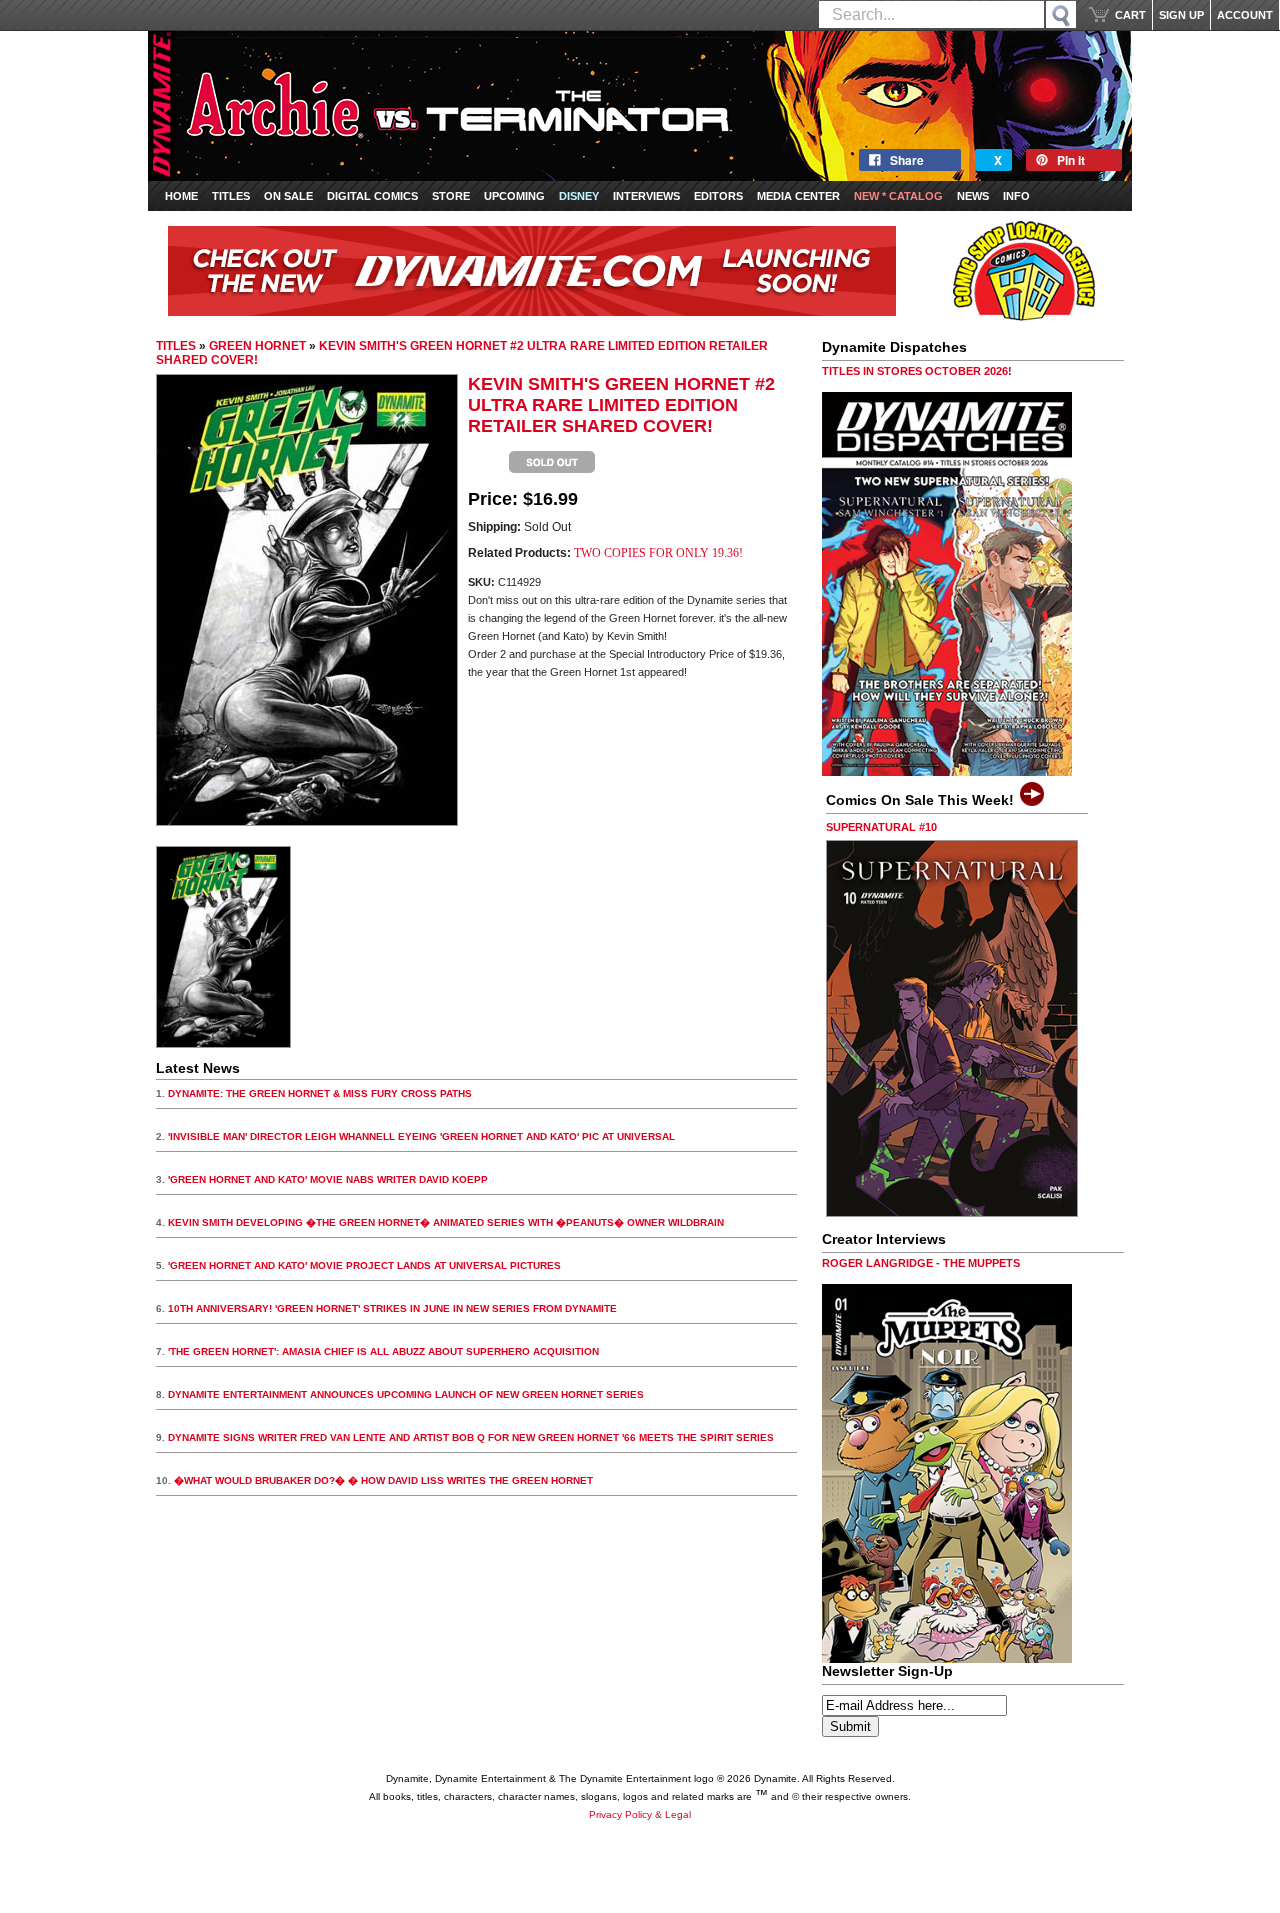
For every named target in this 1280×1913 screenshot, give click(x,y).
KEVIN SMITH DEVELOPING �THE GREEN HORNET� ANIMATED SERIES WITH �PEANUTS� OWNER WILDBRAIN (446, 1222)
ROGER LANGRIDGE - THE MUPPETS (921, 1263)
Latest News (198, 1068)
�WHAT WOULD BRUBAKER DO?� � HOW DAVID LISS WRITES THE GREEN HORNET (383, 1480)
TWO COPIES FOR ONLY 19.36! (658, 553)
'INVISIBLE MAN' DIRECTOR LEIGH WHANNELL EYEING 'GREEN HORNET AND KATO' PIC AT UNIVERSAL (421, 1136)
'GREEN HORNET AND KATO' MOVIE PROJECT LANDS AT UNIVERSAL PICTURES (364, 1265)
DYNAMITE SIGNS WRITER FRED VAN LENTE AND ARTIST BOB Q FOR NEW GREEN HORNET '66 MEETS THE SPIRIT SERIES (471, 1437)
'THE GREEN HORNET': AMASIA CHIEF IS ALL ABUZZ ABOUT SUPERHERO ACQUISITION (383, 1351)
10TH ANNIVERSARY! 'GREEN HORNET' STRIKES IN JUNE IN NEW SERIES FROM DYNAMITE (392, 1308)
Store (451, 196)
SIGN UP (1181, 15)
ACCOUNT (1245, 15)
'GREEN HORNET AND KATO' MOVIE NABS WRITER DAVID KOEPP (328, 1179)
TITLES (176, 346)
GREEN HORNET (257, 346)
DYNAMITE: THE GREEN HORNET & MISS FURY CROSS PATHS (320, 1093)
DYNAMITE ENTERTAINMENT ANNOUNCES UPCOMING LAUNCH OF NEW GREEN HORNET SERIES (406, 1394)
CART (1130, 15)
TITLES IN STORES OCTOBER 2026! (917, 371)
